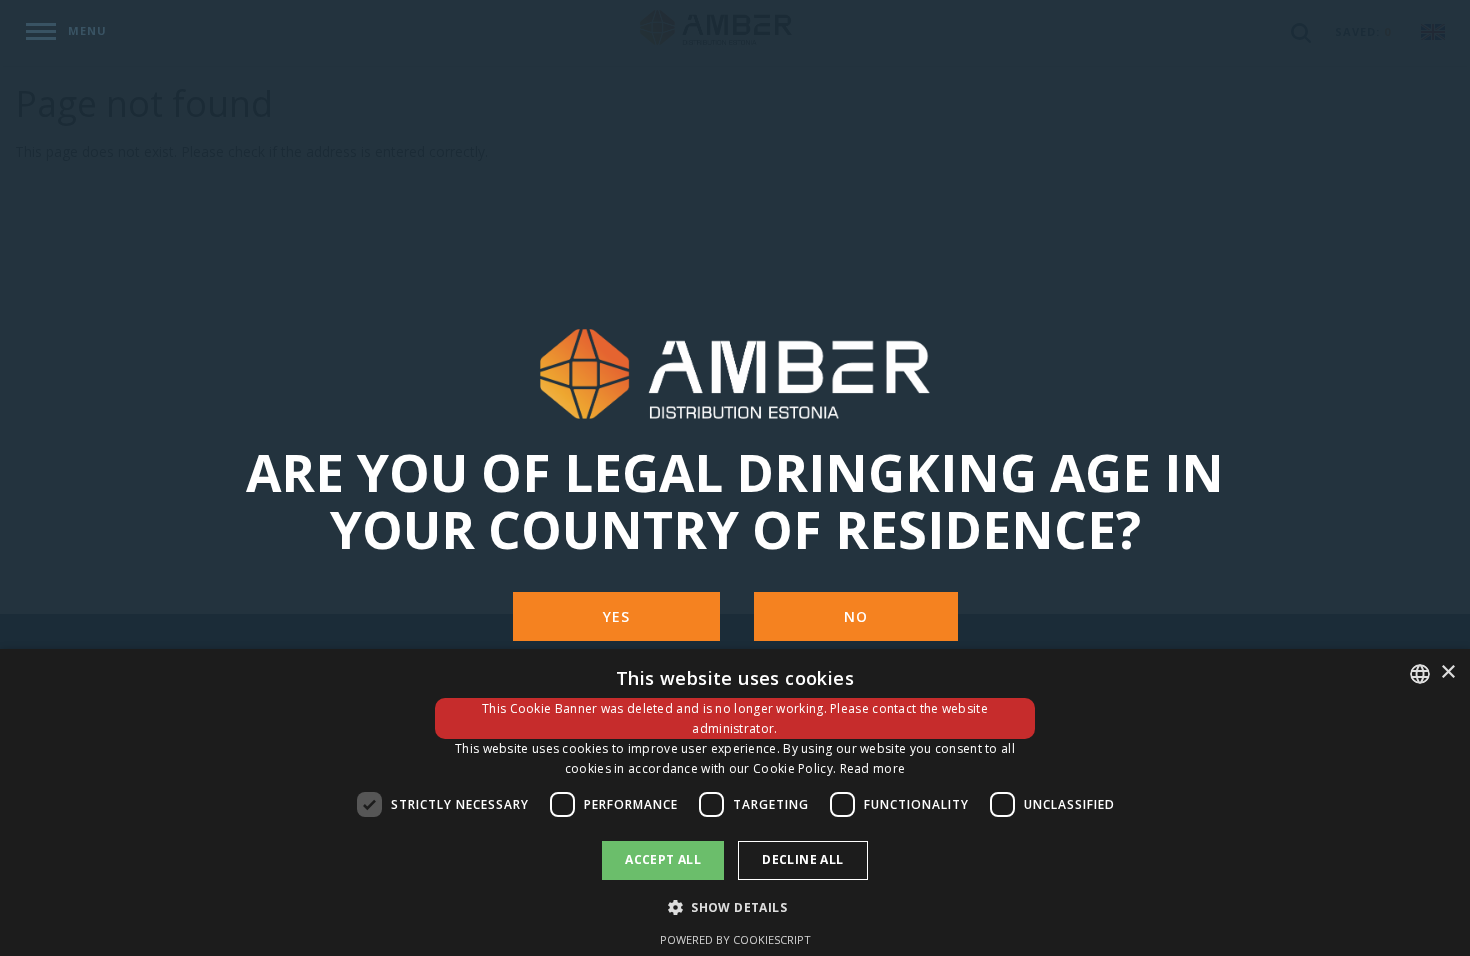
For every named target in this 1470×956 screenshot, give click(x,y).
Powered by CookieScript (735, 939)
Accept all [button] (663, 859)
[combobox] (1420, 674)
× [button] (1447, 672)
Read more (873, 768)
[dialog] (735, 802)
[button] (735, 906)
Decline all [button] (802, 859)
